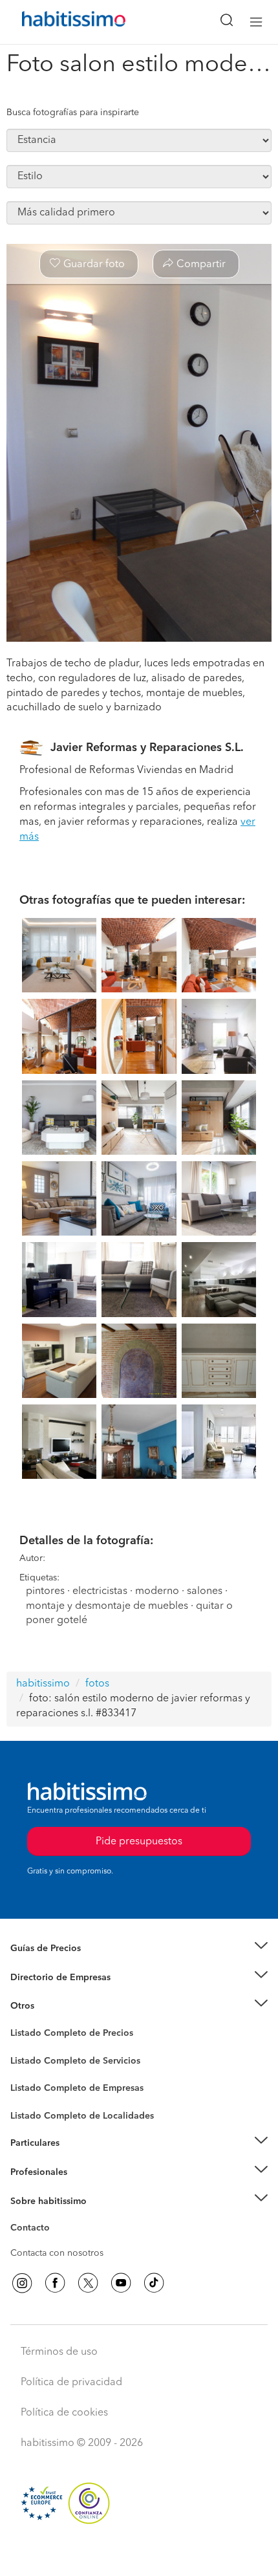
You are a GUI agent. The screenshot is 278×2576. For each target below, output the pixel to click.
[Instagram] (22, 2283)
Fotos (22, 2048)
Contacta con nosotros (57, 2253)
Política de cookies (64, 2413)
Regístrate (31, 2172)
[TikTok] (154, 2283)
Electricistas (34, 2084)
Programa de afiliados (56, 2243)
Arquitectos (34, 2110)
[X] (88, 2283)
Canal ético (34, 2230)
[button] (139, 1949)
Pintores (27, 2071)
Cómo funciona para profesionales (82, 2188)
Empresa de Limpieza (55, 2006)
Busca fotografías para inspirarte (73, 113)
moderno (157, 1591)
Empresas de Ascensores (62, 1993)
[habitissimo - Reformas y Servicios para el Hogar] (59, 22)
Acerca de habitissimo (56, 2217)
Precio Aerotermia (48, 1978)
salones (205, 1591)
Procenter (30, 2061)
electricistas (100, 1591)
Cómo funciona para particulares (78, 2159)
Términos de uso (59, 2352)
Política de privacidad (71, 2383)
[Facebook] (55, 2283)
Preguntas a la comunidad (64, 2035)
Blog (20, 2022)
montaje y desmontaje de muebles (107, 1606)
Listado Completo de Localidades (82, 2116)
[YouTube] (121, 2283)
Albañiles (30, 2097)
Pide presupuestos (139, 2554)
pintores (45, 1591)
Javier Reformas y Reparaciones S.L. (147, 748)
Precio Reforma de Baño (60, 1965)
